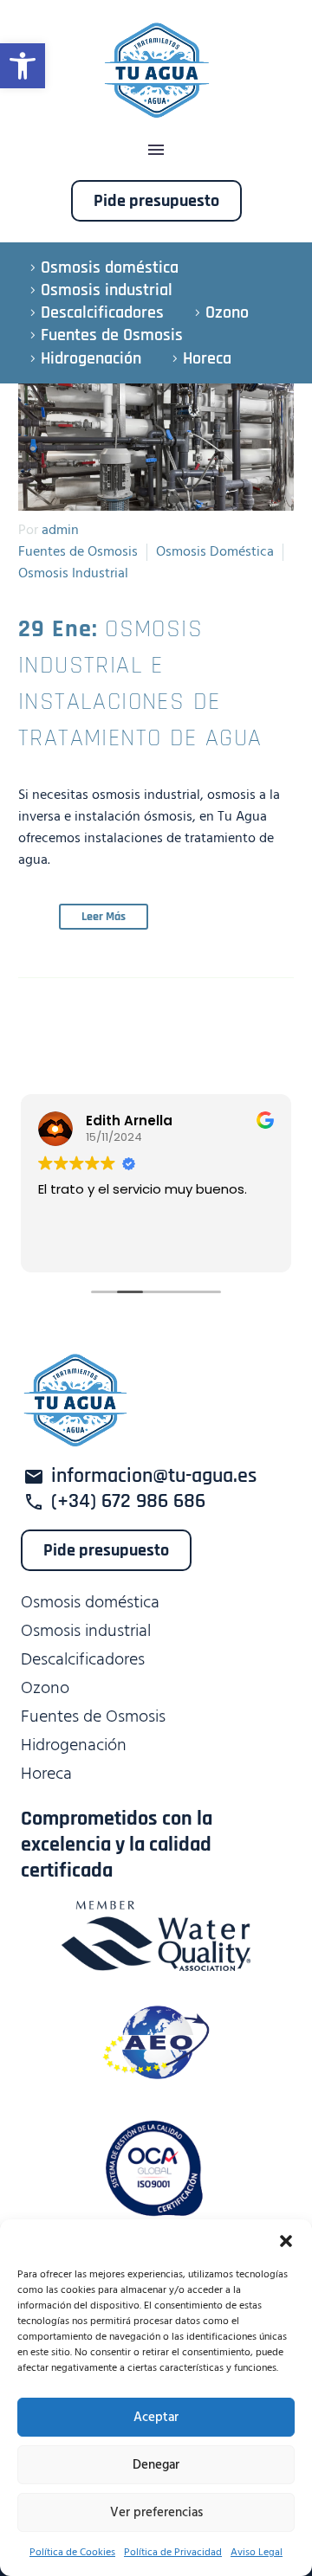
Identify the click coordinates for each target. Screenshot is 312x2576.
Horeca (207, 358)
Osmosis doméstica (110, 267)
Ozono (227, 312)
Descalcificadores (102, 312)
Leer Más (104, 917)
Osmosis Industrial (73, 573)
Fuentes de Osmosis (112, 335)
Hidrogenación (91, 358)
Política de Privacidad (173, 2552)
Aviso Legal (257, 2552)
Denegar (156, 2465)
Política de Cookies (72, 2552)
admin (60, 530)
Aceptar (156, 2417)
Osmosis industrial (107, 290)
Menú (156, 150)
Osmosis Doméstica (215, 551)
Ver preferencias (156, 2512)
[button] (23, 66)
